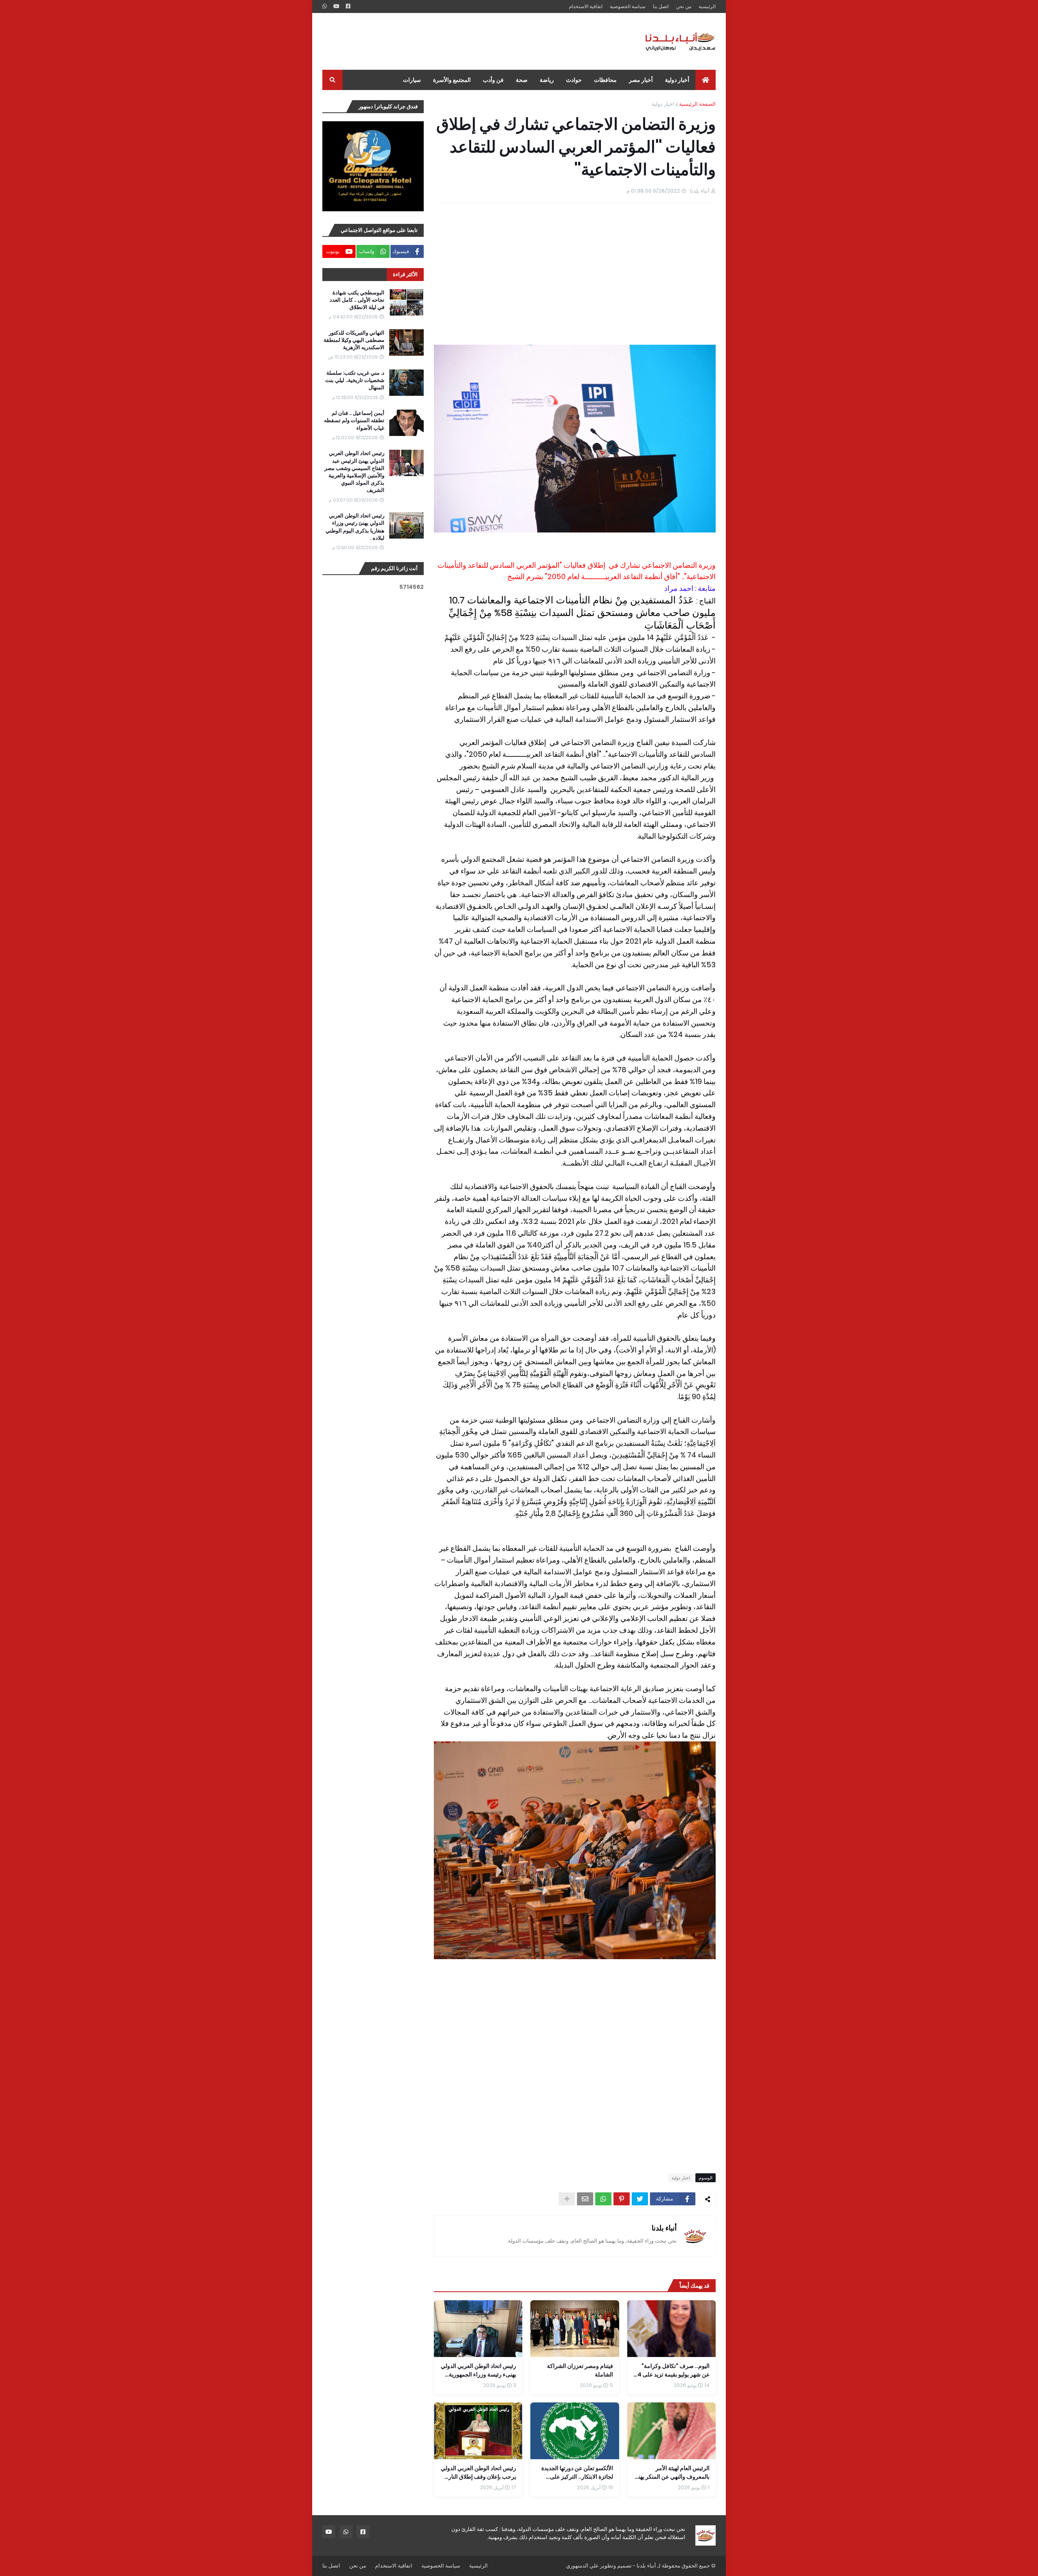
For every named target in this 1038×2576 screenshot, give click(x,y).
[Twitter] (640, 2199)
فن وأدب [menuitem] (493, 80)
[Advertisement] (470, 41)
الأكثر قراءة (405, 274)
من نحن (684, 6)
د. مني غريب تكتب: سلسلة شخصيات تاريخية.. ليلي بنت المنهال (355, 380)
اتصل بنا (661, 6)
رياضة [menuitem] (547, 80)
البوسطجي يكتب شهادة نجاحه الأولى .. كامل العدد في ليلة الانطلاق (357, 300)
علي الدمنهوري (582, 2566)
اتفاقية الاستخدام (586, 6)
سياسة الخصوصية (628, 6)
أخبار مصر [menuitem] (641, 80)
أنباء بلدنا (664, 2228)
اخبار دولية (663, 104)
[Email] (585, 2199)
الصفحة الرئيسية (697, 104)
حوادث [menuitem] (574, 80)
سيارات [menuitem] (412, 80)
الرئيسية (707, 6)
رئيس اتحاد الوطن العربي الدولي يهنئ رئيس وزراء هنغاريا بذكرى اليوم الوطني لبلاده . (355, 527)
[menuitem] (706, 80)
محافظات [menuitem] (605, 80)
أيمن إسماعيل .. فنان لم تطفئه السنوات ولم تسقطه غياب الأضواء (354, 421)
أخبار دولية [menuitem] (677, 80)
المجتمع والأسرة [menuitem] (452, 80)
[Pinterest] (622, 2199)
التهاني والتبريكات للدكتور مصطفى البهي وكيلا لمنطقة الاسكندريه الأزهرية (354, 340)
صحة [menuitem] (522, 80)
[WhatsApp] (603, 2199)
